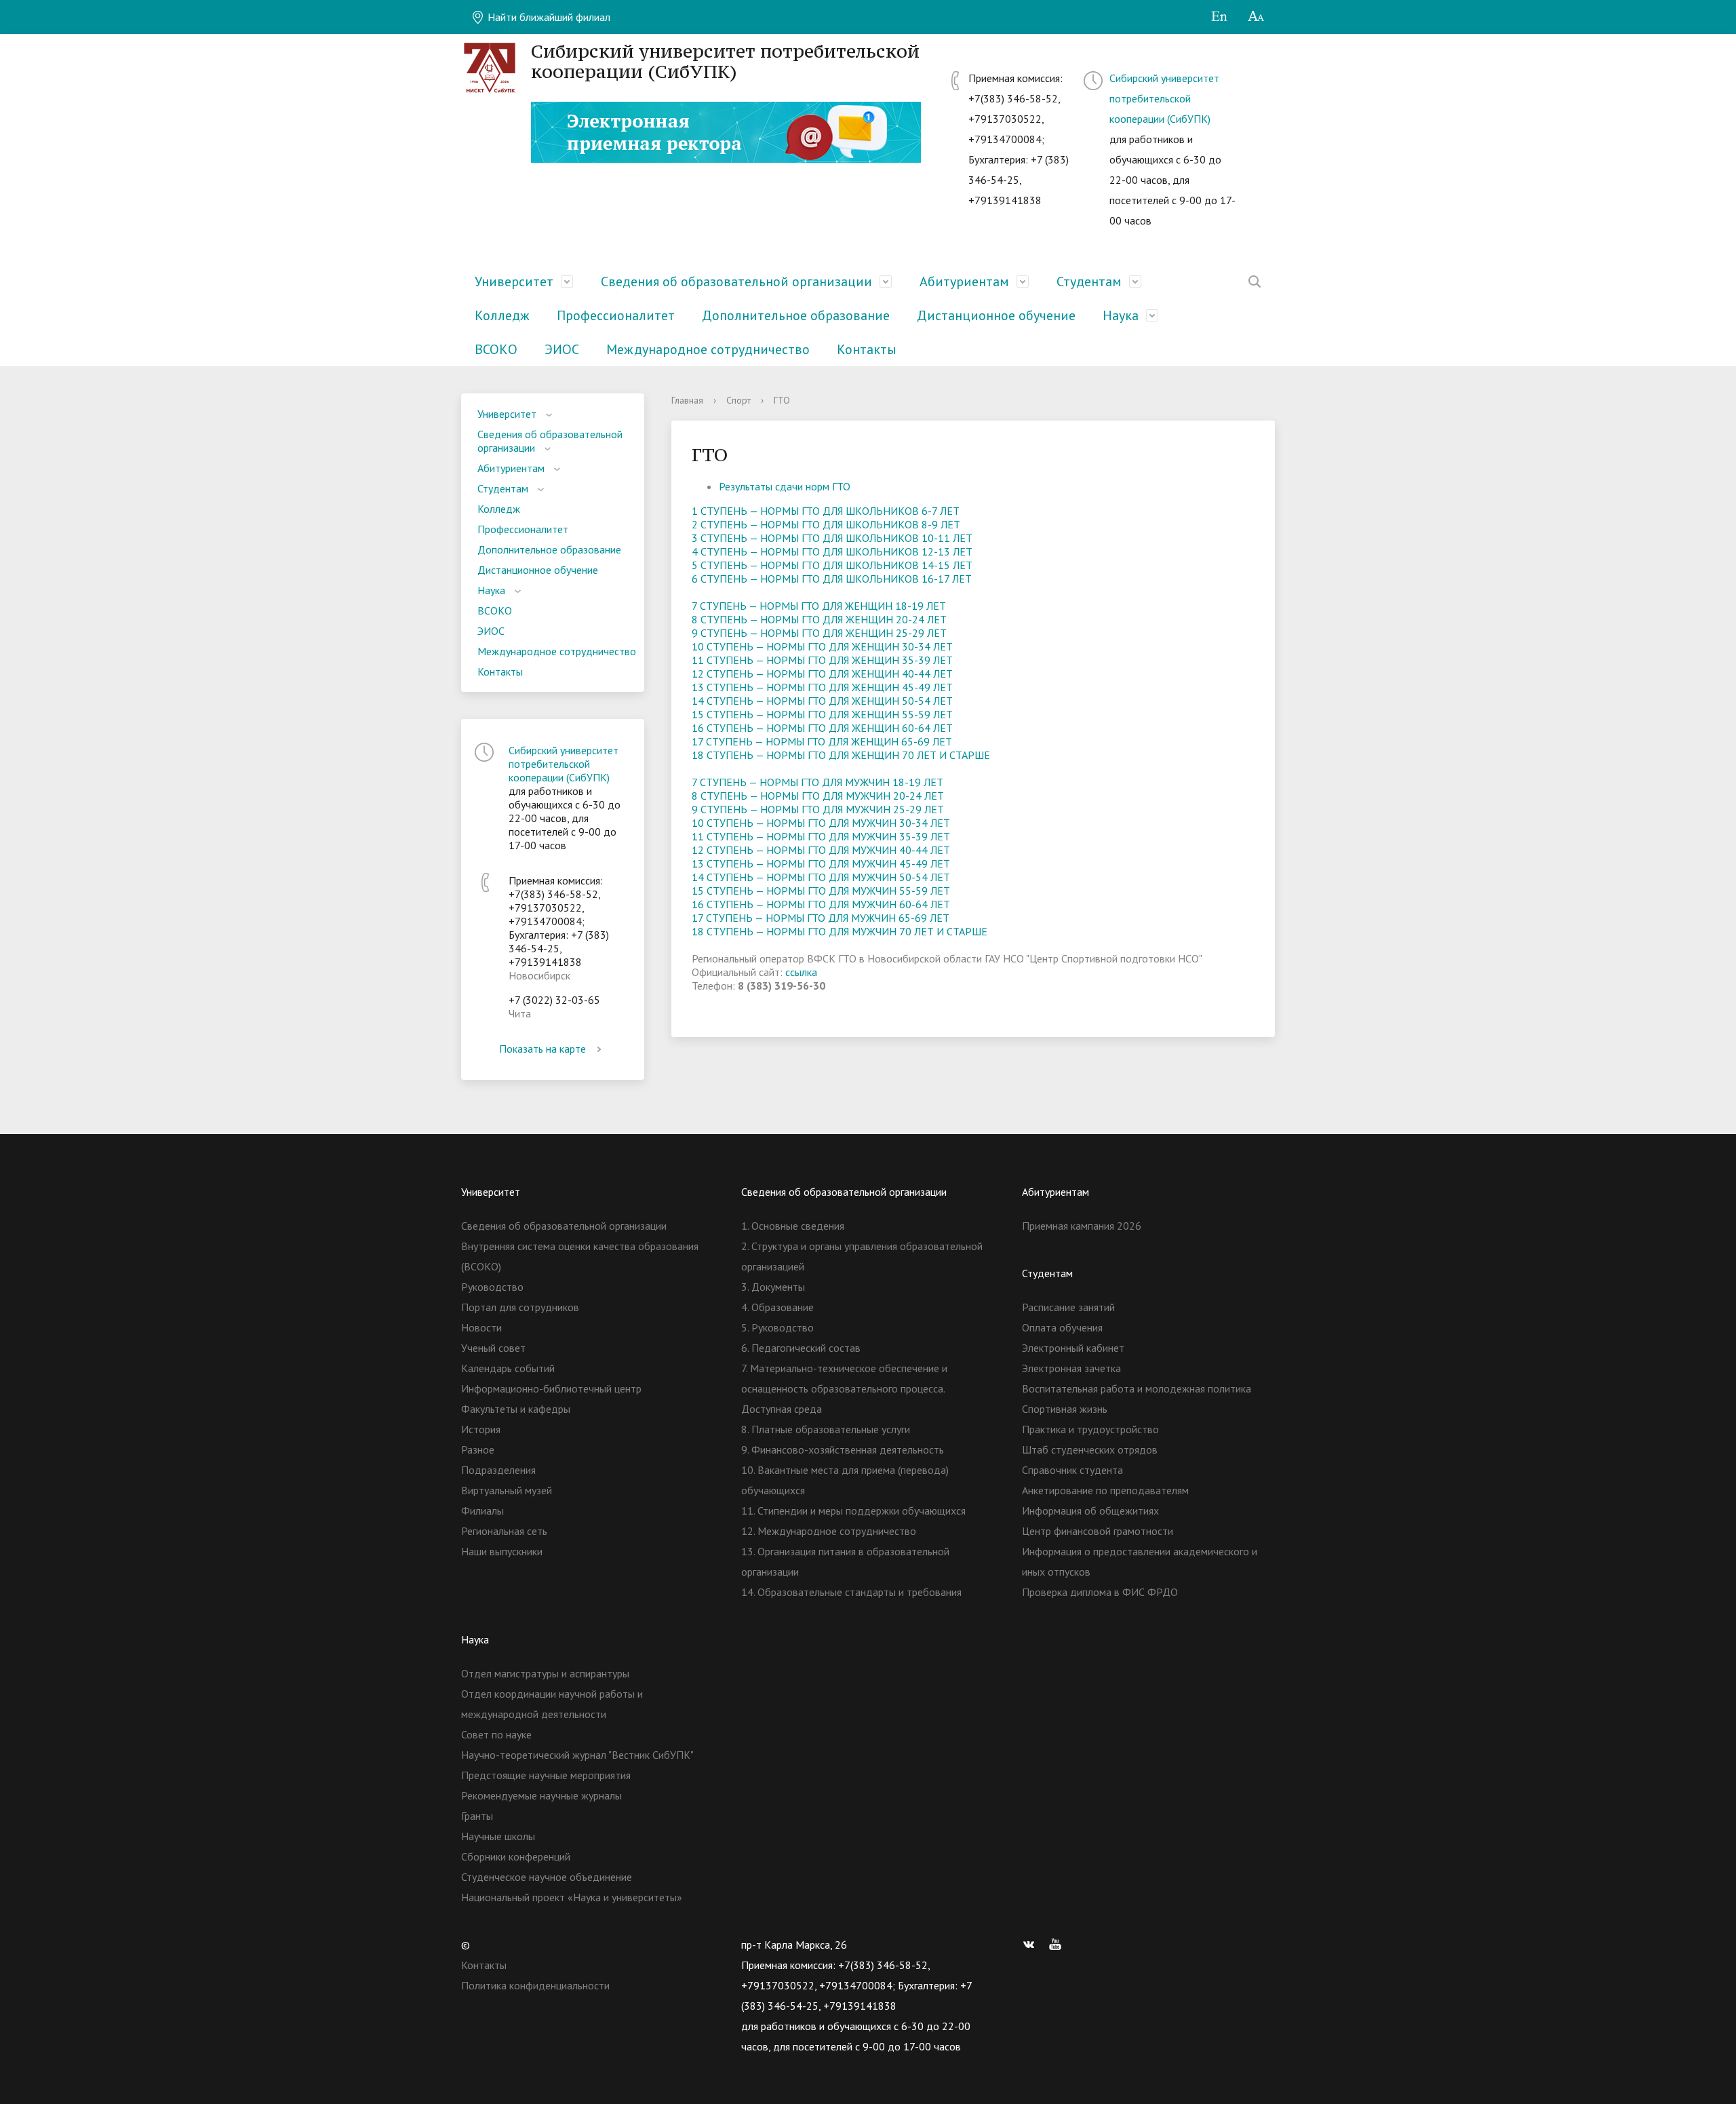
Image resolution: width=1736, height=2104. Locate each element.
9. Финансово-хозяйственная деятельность (843, 1449)
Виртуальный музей (507, 1490)
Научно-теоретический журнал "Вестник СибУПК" (577, 1755)
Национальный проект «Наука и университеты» (572, 1897)
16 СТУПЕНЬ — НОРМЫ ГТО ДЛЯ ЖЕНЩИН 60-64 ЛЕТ (822, 728)
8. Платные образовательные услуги (826, 1429)
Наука (1121, 315)
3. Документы (773, 1287)
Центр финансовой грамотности (1098, 1531)
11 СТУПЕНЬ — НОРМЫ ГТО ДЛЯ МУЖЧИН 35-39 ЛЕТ (821, 836)
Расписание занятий (1068, 1307)
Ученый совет (493, 1348)
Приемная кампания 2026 (1082, 1226)
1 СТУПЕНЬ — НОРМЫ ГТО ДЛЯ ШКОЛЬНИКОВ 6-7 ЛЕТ (826, 511)
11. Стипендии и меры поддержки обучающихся (853, 1511)
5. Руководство (777, 1327)
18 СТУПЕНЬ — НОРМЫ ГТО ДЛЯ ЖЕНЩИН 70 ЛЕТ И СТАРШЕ (841, 755)
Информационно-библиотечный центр (551, 1388)
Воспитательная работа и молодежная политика (1137, 1388)
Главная (687, 400)
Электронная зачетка (1071, 1368)
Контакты (867, 349)
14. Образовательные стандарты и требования (851, 1592)
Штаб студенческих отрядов (1090, 1449)
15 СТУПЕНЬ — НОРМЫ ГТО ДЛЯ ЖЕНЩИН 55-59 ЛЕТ (822, 714)
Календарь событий (508, 1368)
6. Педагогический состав (801, 1348)
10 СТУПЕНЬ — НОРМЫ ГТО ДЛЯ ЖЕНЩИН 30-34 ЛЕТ (822, 646)
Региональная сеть (504, 1531)
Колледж (502, 315)
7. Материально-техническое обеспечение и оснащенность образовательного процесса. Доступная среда (844, 1388)
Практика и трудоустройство (1090, 1429)
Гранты (477, 1816)
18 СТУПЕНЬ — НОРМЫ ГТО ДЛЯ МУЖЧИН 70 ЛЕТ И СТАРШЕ (840, 931)
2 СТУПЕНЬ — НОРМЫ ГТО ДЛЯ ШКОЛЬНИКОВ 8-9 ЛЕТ (826, 524)
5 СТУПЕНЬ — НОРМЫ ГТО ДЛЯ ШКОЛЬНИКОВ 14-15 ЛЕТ (832, 565)
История (481, 1429)
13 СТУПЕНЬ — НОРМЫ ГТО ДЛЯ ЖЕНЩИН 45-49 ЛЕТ (822, 687)
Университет (514, 281)
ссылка (801, 972)
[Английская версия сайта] (1219, 17)
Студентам (1089, 281)
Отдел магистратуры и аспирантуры (545, 1673)
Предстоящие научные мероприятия (546, 1775)
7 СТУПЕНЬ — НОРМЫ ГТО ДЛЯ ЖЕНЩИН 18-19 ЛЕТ (819, 606)
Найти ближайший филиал (548, 17)
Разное (478, 1449)
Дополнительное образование (796, 315)
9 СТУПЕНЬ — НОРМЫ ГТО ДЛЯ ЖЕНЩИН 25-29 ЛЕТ (819, 633)
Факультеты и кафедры (516, 1409)
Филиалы (482, 1511)
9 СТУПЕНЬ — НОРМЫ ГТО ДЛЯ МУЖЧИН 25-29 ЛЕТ (818, 809)
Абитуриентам (964, 281)
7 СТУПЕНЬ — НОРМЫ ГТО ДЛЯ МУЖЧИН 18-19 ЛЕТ (817, 782)
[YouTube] (1059, 1945)
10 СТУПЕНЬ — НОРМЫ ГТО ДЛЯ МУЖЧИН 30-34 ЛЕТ (821, 823)
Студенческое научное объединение (547, 1877)
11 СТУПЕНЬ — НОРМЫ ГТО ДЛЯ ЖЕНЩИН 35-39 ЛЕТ (822, 660)
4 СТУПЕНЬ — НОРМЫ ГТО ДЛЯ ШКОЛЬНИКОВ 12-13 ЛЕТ (832, 551)
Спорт (738, 400)
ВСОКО (496, 349)
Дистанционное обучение (996, 315)
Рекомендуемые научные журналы (541, 1795)
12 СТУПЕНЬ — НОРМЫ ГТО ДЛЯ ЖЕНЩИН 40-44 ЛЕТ (822, 674)
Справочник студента (1072, 1470)
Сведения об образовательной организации (736, 281)
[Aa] (1256, 17)
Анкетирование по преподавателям (1105, 1490)
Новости (481, 1327)
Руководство (492, 1287)
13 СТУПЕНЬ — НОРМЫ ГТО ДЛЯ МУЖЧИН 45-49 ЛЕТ (821, 863)
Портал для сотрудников (520, 1307)
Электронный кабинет (1073, 1348)
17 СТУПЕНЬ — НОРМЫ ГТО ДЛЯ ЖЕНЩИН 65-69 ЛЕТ (822, 741)
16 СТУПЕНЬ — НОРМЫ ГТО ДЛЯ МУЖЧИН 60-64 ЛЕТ (821, 904)
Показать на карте (542, 1049)
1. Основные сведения (793, 1226)
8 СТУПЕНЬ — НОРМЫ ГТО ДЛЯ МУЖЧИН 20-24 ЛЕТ (818, 796)
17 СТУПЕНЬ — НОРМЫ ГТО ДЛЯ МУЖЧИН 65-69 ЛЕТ (821, 918)
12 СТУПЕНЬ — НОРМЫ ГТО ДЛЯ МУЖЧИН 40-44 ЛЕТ (821, 850)
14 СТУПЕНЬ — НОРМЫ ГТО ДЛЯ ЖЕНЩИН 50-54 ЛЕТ (822, 701)
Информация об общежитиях (1090, 1511)
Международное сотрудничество (708, 349)
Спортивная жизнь (1065, 1409)
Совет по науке (496, 1734)
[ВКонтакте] (1032, 1945)
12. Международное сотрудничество (829, 1531)
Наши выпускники (502, 1551)
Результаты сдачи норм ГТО (785, 486)
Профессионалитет (616, 315)
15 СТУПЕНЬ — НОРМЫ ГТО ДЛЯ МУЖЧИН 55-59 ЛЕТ (821, 891)
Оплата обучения (1062, 1327)
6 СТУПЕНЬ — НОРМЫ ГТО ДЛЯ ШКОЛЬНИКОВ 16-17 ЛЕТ (832, 579)
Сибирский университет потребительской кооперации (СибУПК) (1164, 98)
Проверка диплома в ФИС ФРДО (1100, 1592)
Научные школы (498, 1836)
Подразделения (498, 1470)
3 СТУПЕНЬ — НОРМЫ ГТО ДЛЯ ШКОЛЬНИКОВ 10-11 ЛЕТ (832, 538)
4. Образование (777, 1307)
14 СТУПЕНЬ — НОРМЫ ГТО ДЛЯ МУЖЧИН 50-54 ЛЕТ (821, 877)
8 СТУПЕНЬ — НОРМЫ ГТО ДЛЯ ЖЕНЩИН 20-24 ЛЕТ (819, 619)
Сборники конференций (516, 1856)
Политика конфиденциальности (535, 1985)
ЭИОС (562, 349)
